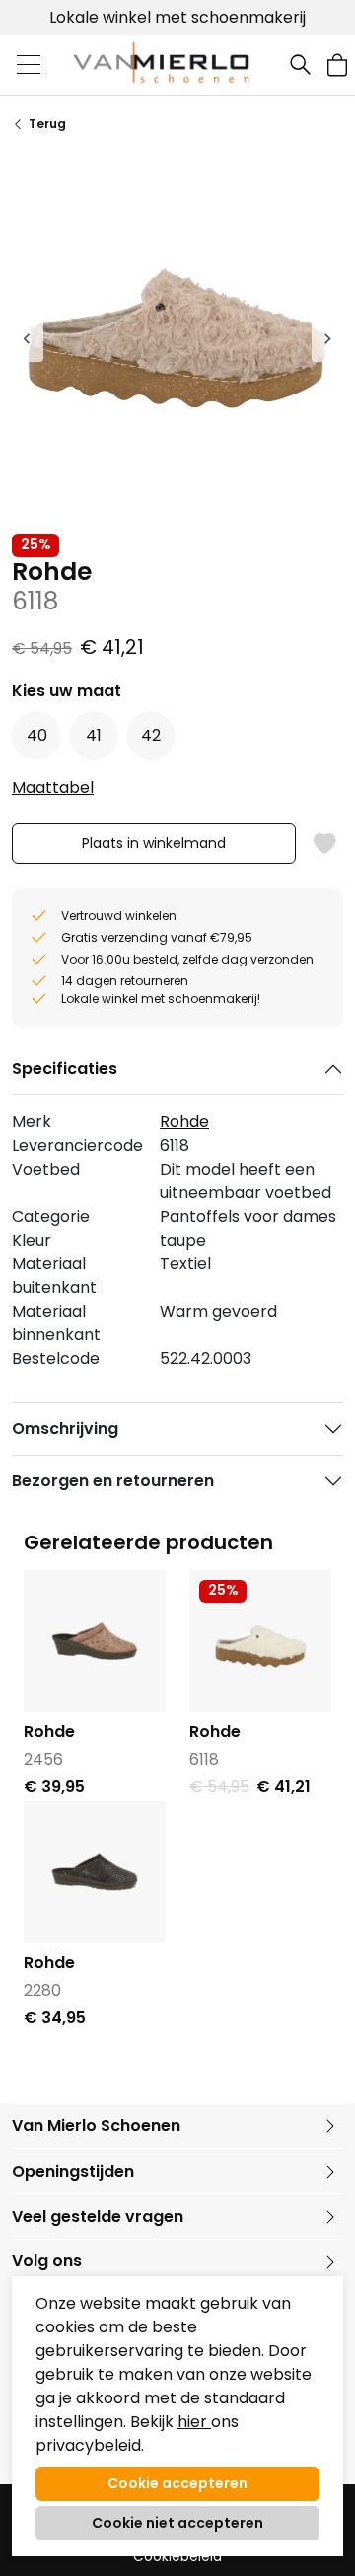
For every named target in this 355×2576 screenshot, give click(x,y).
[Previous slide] (28, 338)
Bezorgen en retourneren (113, 1481)
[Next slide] (327, 338)
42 (151, 735)
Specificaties (65, 1069)
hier (194, 2422)
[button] (337, 65)
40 (37, 735)
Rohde (184, 1122)
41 (94, 735)
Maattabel (53, 787)
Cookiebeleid (177, 2557)
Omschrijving (65, 1429)
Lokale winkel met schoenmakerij (177, 17)
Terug (47, 124)
